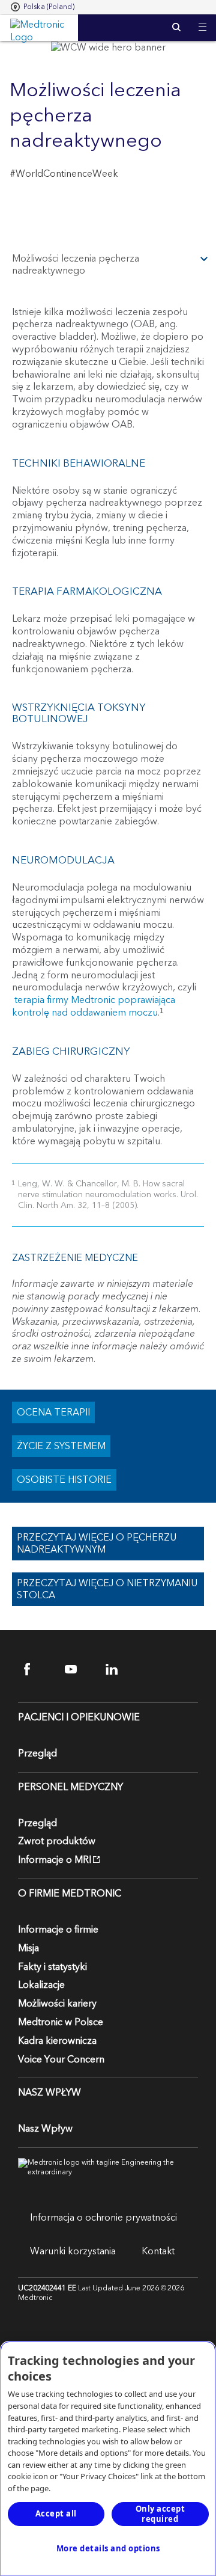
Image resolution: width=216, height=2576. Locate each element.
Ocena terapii (53, 1412)
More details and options (108, 2548)
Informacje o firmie (58, 1930)
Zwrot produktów (57, 1841)
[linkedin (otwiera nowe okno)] (119, 1670)
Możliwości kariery (57, 2004)
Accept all (56, 2513)
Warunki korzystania (73, 2251)
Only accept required (160, 2514)
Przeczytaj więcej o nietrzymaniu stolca (107, 1589)
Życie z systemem (61, 1446)
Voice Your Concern (61, 2059)
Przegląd (37, 1753)
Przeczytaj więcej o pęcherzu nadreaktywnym (97, 1544)
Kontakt (158, 2251)
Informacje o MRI (55, 1860)
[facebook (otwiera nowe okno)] (37, 1670)
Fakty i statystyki (52, 1967)
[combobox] (43, 7)
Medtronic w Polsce (61, 2022)
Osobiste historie (64, 1480)
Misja (28, 1948)
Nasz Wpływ (45, 2129)
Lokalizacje (41, 1985)
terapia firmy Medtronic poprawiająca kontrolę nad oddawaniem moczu (94, 1006)
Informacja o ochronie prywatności (103, 2218)
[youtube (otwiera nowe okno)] (78, 1670)
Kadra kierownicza (57, 2041)
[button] (202, 20)
